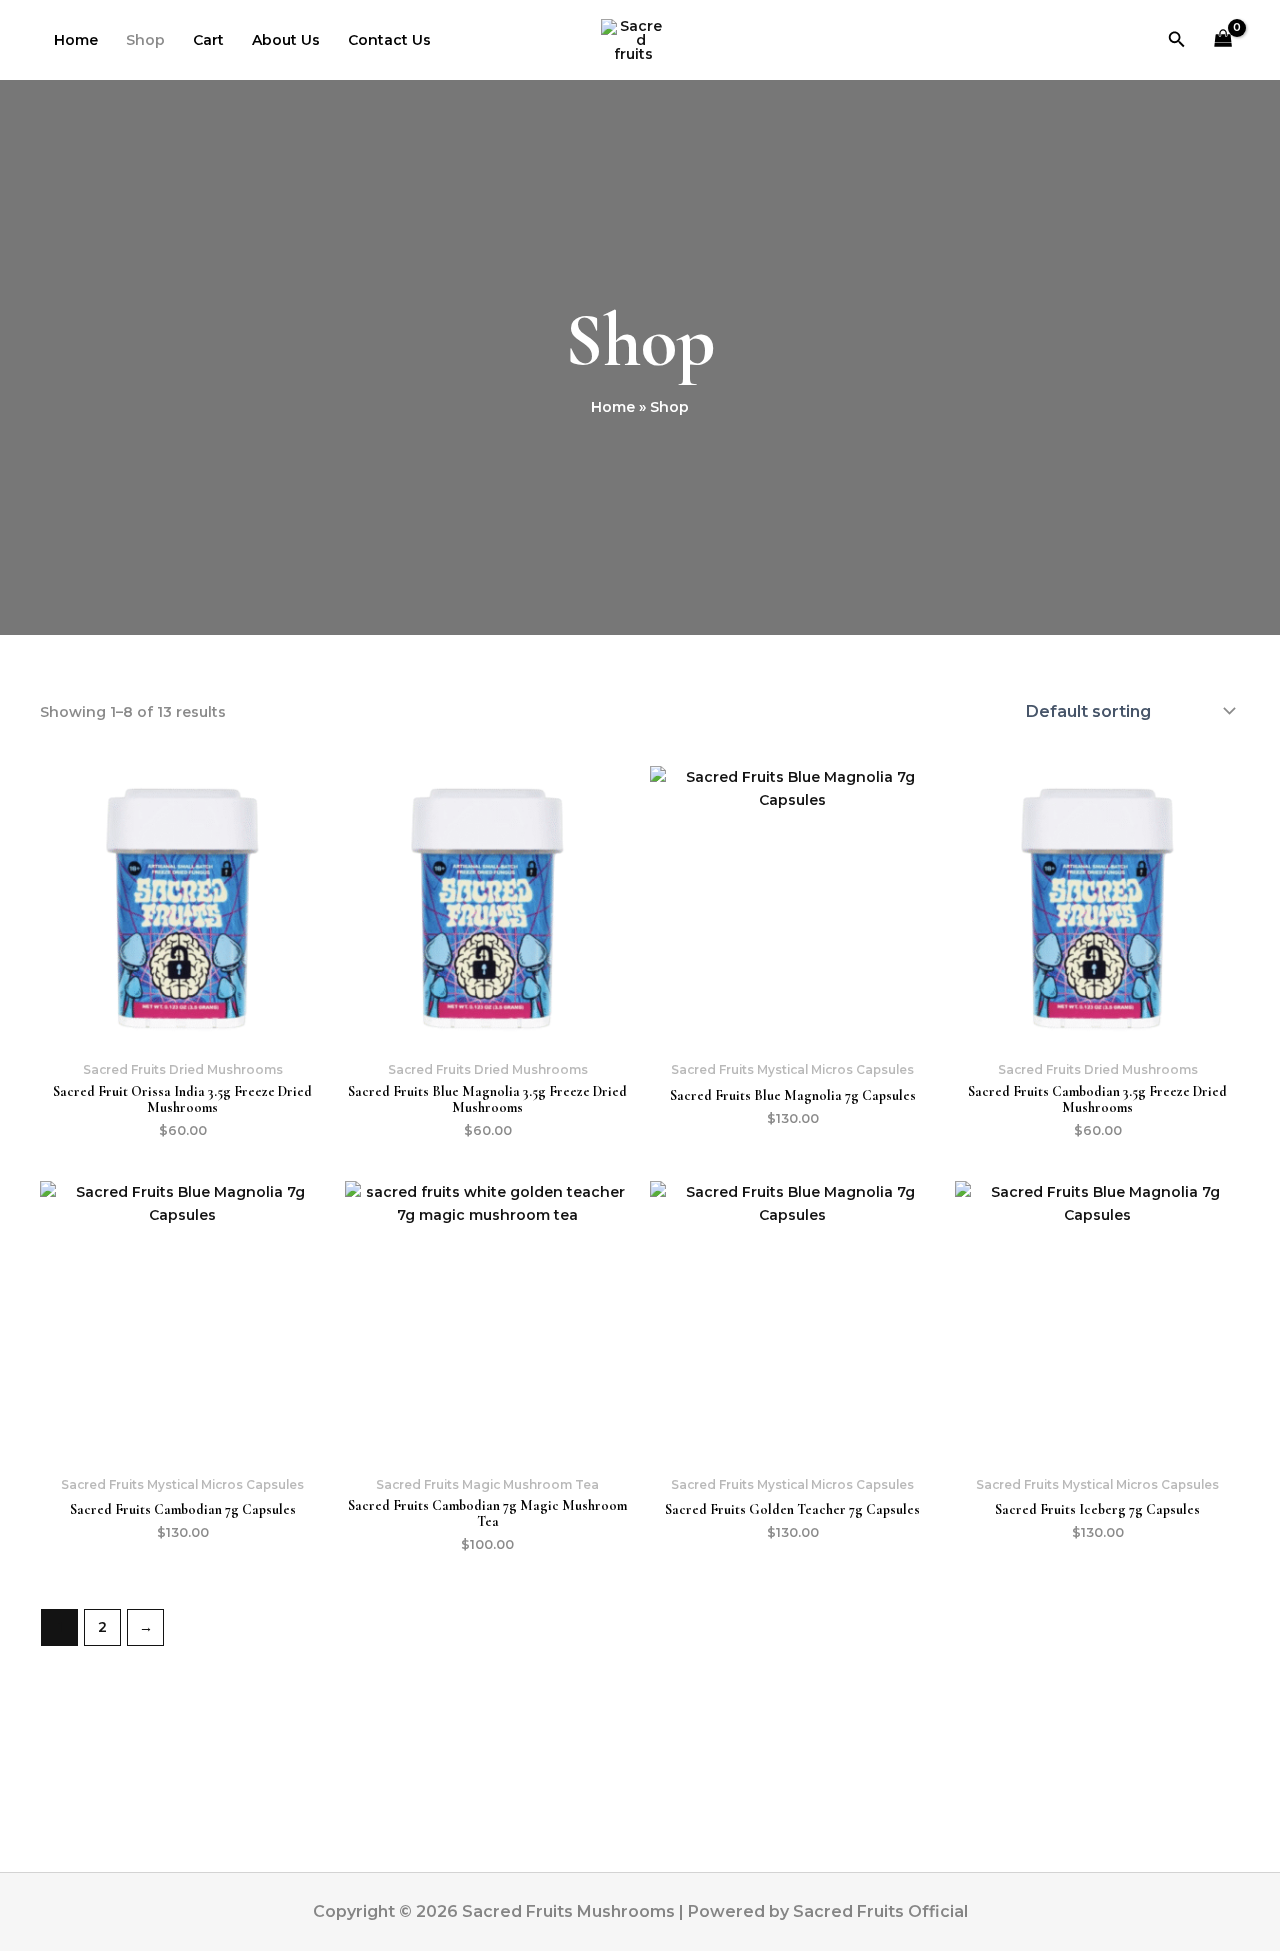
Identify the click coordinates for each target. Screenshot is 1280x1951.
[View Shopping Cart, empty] (1223, 40)
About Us (286, 40)
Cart (208, 40)
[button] (1177, 40)
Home (76, 40)
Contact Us (389, 40)
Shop (145, 40)
